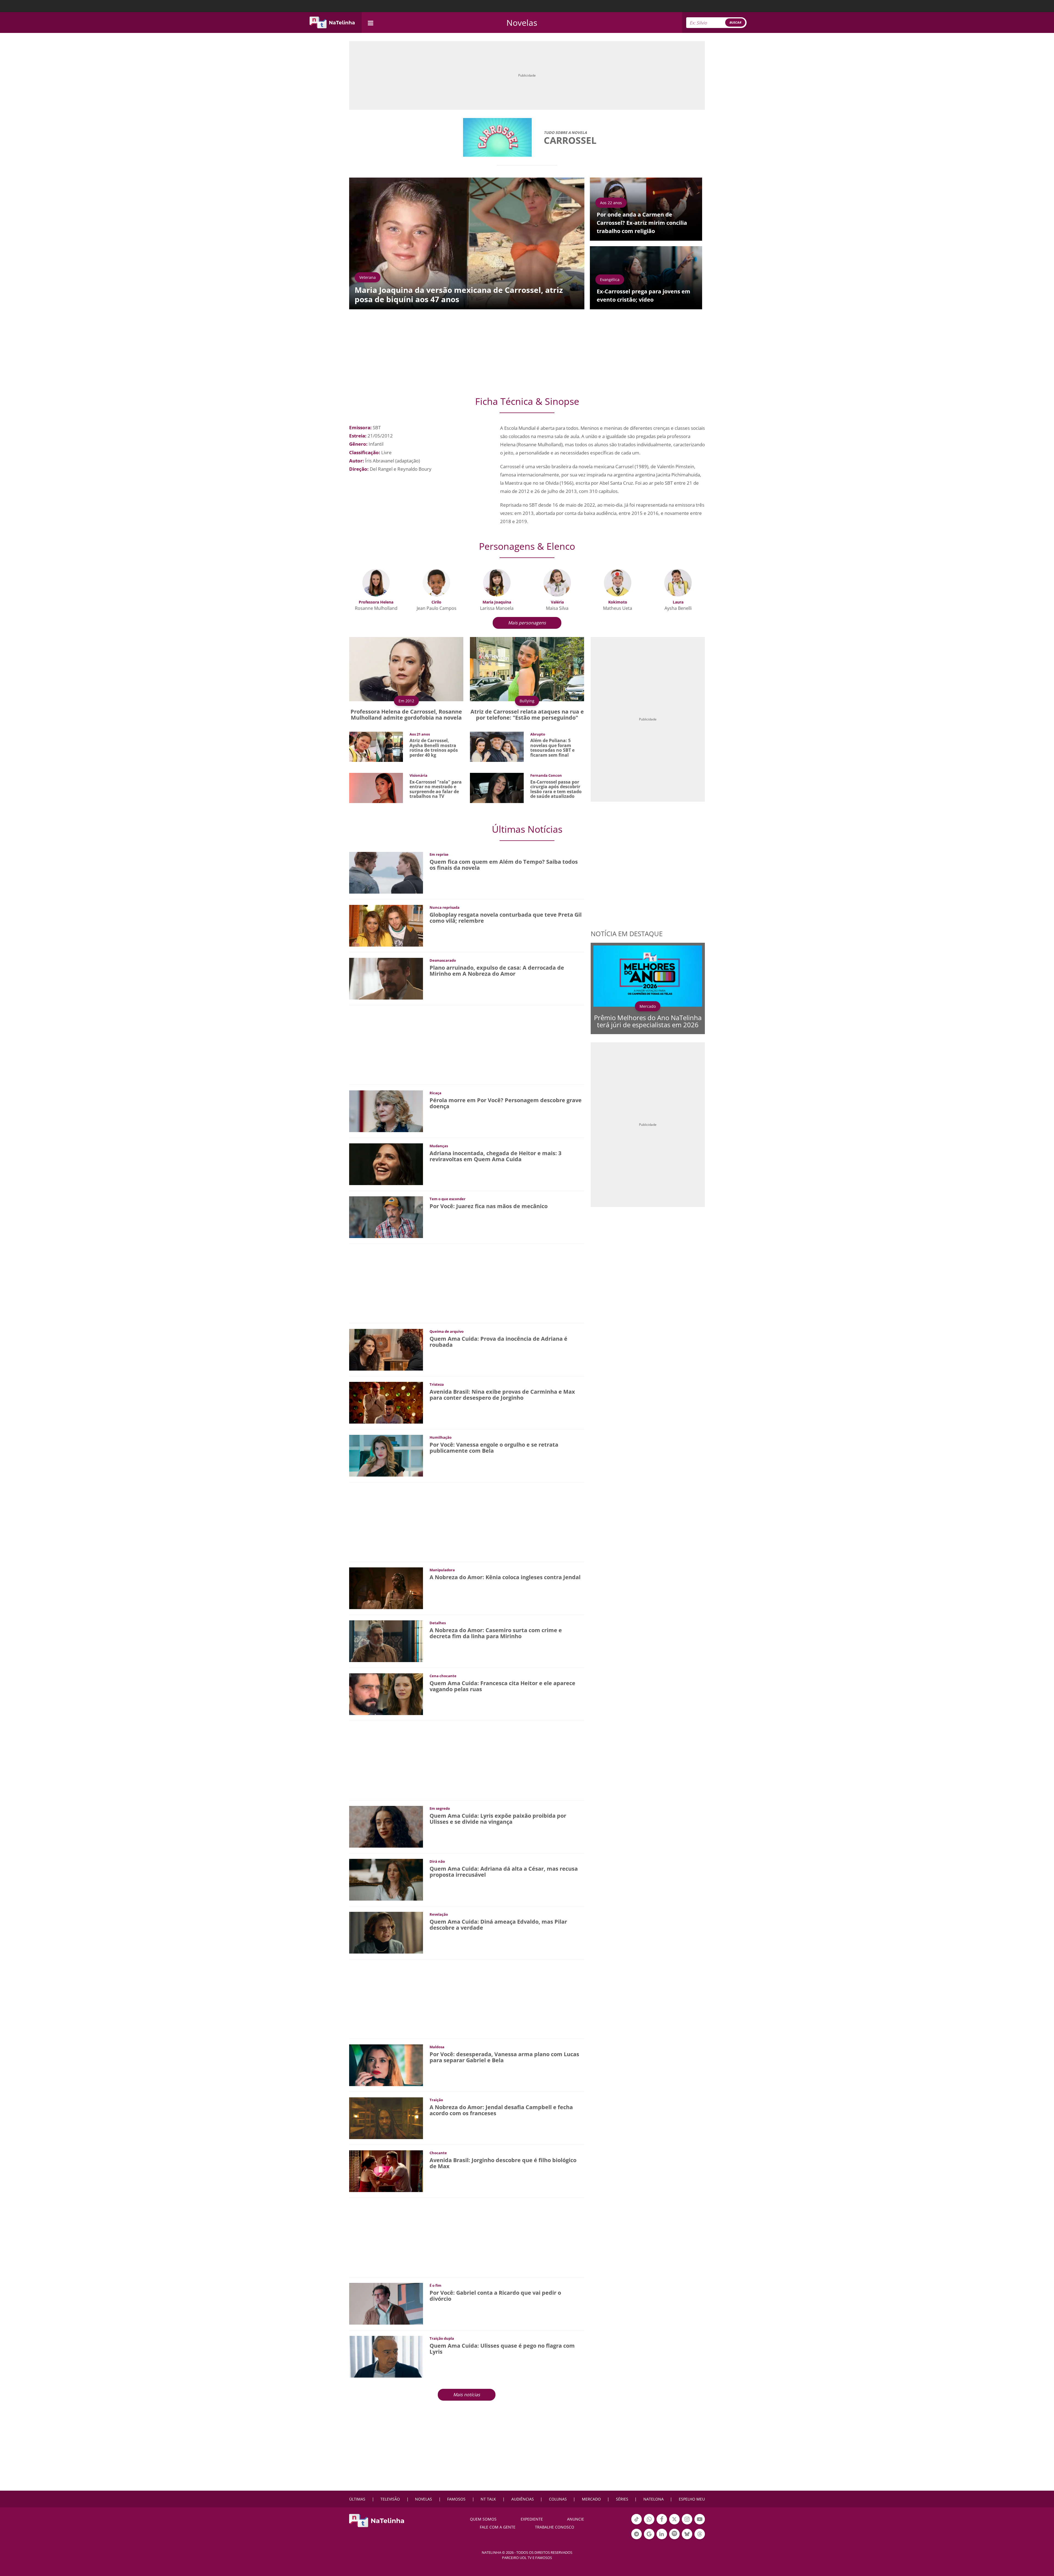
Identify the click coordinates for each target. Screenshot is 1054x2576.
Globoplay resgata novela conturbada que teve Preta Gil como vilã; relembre (506, 918)
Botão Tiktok (637, 2524)
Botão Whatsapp (649, 2524)
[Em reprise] (386, 872)
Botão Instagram (687, 2524)
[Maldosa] (386, 2065)
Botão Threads (700, 2539)
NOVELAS (424, 2499)
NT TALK (488, 2499)
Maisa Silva (557, 608)
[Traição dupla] (386, 2356)
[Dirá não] (386, 1879)
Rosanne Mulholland (376, 608)
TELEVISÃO (390, 2499)
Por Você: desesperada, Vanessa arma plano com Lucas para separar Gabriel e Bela (504, 2057)
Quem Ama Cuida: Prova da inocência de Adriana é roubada (498, 1342)
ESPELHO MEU (692, 2499)
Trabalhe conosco (555, 2527)
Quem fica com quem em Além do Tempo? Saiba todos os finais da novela (504, 865)
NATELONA (654, 2499)
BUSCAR (735, 22)
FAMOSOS (456, 2499)
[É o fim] (386, 2303)
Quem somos (483, 2519)
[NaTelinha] (332, 23)
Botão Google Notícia (649, 2539)
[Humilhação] (386, 1455)
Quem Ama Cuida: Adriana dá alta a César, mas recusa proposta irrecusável (504, 1872)
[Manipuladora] (386, 1588)
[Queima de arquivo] (386, 1349)
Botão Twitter (674, 2524)
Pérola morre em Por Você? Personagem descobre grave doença (506, 1103)
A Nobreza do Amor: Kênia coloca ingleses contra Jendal (505, 1577)
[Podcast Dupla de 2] (674, 2534)
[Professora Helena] (376, 582)
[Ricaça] (386, 1111)
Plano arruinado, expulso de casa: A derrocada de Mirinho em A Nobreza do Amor (497, 971)
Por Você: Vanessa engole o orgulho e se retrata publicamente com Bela (494, 1448)
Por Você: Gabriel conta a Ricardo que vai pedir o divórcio (495, 2296)
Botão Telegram (637, 2539)
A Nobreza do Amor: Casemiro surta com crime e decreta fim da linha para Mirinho (496, 1633)
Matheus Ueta (618, 608)
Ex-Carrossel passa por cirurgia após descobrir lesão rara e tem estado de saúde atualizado (556, 789)
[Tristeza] (386, 1402)
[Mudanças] (386, 1164)
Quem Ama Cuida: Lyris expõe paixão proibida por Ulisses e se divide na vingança (498, 1819)
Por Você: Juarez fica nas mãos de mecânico (489, 1206)
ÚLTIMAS (357, 2499)
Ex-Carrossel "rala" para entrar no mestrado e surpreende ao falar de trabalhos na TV (436, 789)
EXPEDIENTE (532, 2519)
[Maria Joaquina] (497, 582)
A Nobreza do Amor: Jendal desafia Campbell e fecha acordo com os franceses (501, 2110)
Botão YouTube (700, 2524)
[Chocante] (386, 2171)
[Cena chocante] (386, 1694)
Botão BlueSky (687, 2539)
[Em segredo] (386, 1826)
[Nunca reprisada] (386, 925)
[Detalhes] (386, 1641)
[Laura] (678, 582)
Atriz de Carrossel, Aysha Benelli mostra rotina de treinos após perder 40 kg (434, 748)
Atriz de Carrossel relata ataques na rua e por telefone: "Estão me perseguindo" (527, 715)
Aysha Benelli (678, 608)
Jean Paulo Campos (437, 608)
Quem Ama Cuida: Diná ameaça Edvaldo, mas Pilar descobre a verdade (498, 1925)
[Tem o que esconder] (386, 1217)
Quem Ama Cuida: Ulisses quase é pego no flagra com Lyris (502, 2349)
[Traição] (386, 2118)
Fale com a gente (498, 2527)
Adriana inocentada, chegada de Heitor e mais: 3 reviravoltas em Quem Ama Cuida (495, 1156)
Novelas (522, 23)
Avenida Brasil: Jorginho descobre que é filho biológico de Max (503, 2163)
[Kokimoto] (618, 582)
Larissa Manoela (497, 608)
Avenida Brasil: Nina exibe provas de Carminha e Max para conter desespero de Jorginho (502, 1395)
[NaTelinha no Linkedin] (662, 2534)
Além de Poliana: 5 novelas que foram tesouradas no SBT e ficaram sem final (552, 748)
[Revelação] (386, 1932)
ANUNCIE (576, 2519)
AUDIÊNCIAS (523, 2499)
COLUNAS (558, 2499)
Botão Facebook (662, 2524)
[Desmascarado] (386, 978)
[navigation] (371, 22)
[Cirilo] (436, 582)
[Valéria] (557, 582)
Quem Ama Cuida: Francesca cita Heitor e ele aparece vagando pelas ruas (502, 1686)
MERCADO (591, 2499)
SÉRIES (622, 2499)
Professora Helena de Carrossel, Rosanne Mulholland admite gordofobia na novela (406, 715)
